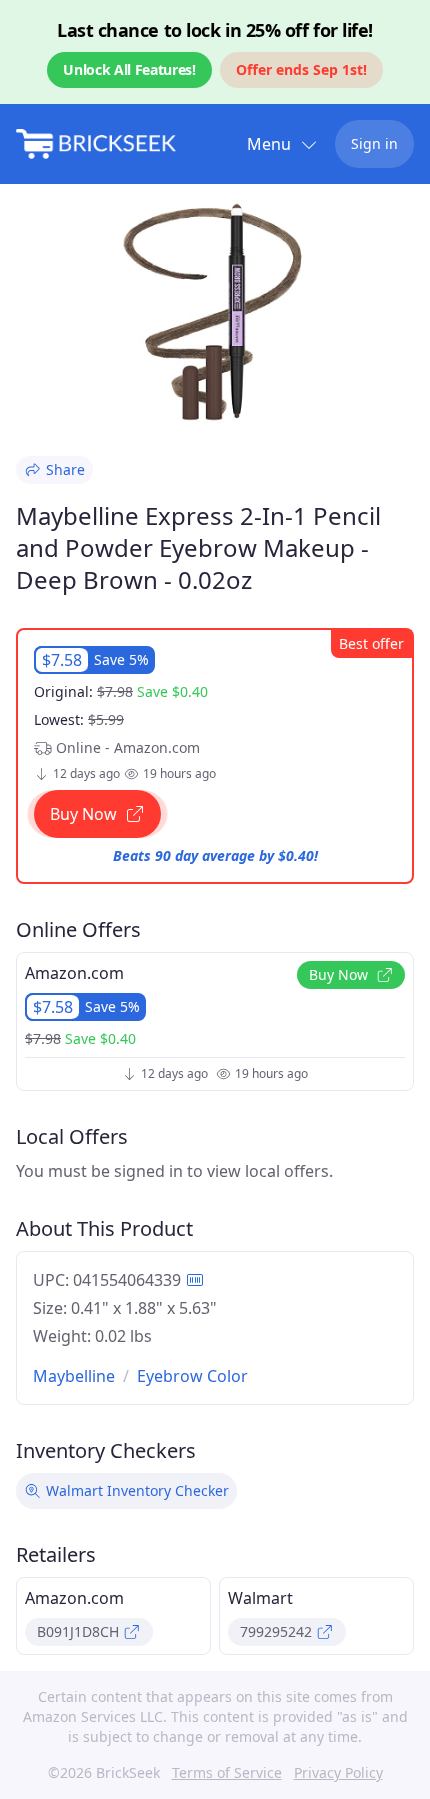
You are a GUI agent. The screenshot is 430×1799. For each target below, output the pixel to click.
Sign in (374, 143)
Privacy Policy (338, 1772)
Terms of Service (227, 1772)
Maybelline (74, 1376)
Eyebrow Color (192, 1376)
